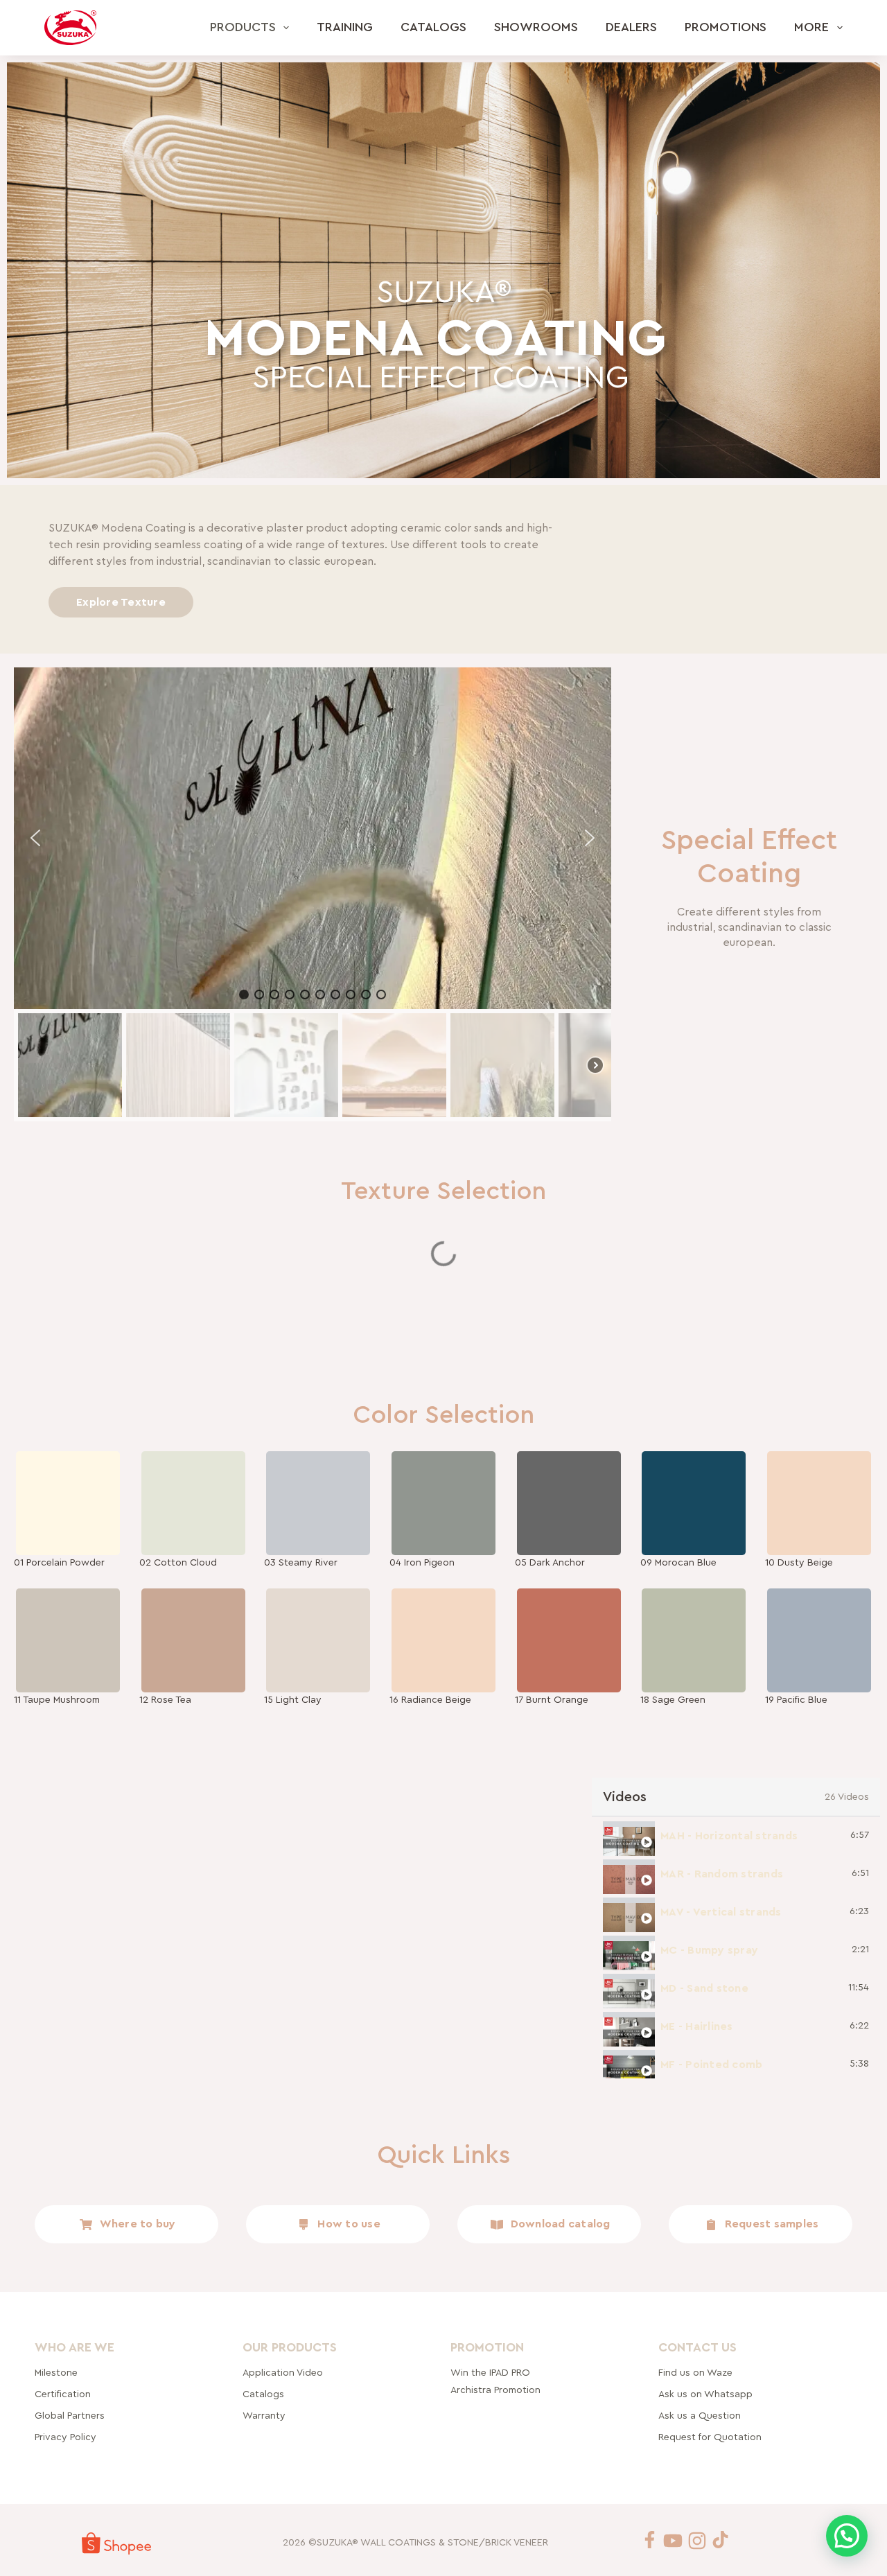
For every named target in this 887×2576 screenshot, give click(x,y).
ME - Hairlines (697, 2026)
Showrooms (536, 27)
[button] (35, 838)
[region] (313, 894)
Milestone (56, 2372)
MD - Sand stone (704, 1988)
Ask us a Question (700, 2415)
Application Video (283, 2372)
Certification (63, 2394)
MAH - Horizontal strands (729, 1836)
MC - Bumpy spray (709, 1950)
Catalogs (433, 27)
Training (345, 27)
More (811, 27)
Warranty (264, 2415)
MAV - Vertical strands (721, 1912)
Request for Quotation (710, 2437)
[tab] (736, 1835)
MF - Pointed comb (711, 2065)
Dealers (631, 27)
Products (243, 27)
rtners (70, 2415)
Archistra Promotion (495, 2390)
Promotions (726, 27)
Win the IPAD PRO (490, 2372)
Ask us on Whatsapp (707, 2394)
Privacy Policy (65, 2437)
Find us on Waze (695, 2372)
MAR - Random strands (722, 1874)
